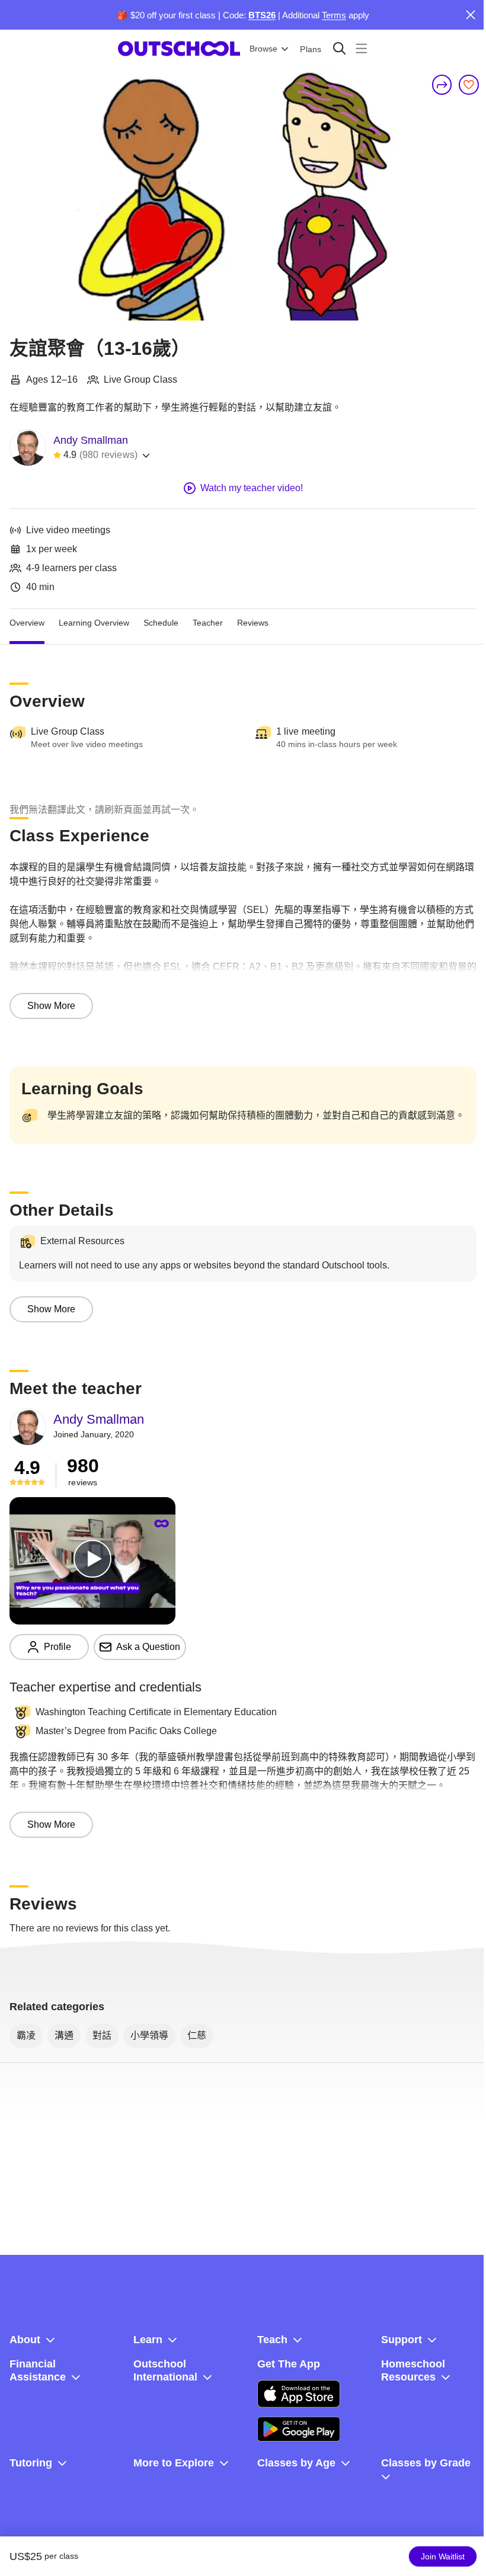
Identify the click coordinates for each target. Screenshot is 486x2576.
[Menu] (361, 48)
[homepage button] (179, 49)
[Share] (442, 85)
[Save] (469, 85)
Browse (263, 49)
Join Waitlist (443, 2556)
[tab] (27, 623)
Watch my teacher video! (252, 488)
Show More (51, 1006)
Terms (334, 15)
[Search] (339, 48)
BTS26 (262, 15)
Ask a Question (148, 1647)
